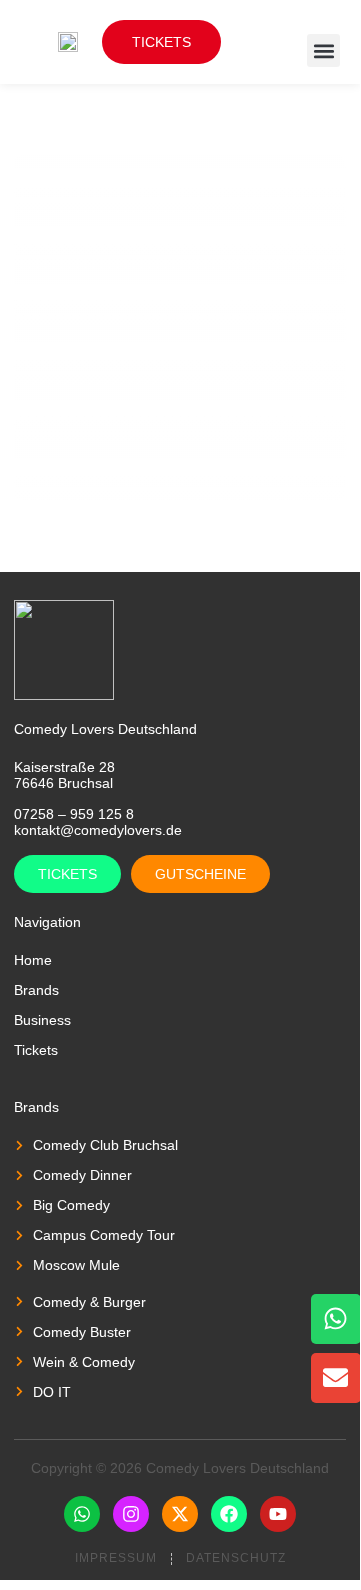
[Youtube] (278, 1514)
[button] (323, 50)
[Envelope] (336, 1378)
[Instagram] (131, 1514)
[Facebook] (229, 1514)
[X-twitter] (180, 1514)
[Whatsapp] (82, 1514)
